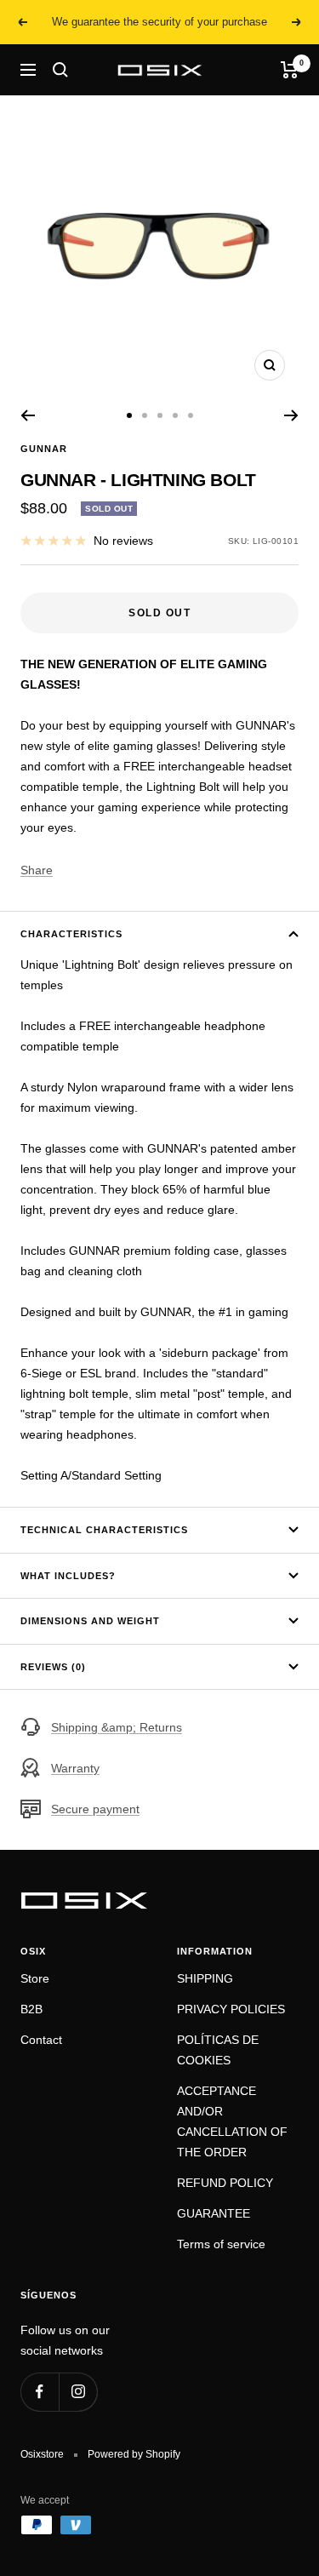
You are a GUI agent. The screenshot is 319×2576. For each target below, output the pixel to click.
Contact (41, 2040)
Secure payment (95, 1809)
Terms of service (221, 2244)
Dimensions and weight (90, 1621)
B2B (31, 2009)
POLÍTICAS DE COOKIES (218, 2050)
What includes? (68, 1576)
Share (37, 870)
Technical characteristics (104, 1530)
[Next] (291, 415)
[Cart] (290, 70)
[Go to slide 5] (191, 415)
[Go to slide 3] (160, 415)
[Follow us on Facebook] (40, 2392)
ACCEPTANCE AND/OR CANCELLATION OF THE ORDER (232, 2121)
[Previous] (28, 415)
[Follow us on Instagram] (78, 2392)
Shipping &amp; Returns (117, 1727)
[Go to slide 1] (129, 415)
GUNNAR (44, 449)
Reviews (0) (53, 1667)
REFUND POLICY (225, 2183)
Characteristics (71, 934)
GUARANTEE (214, 2213)
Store (35, 1978)
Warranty (75, 1768)
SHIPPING (205, 1978)
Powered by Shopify (134, 2454)
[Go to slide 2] (145, 415)
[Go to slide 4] (175, 415)
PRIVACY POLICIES (231, 2009)
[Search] (60, 70)
